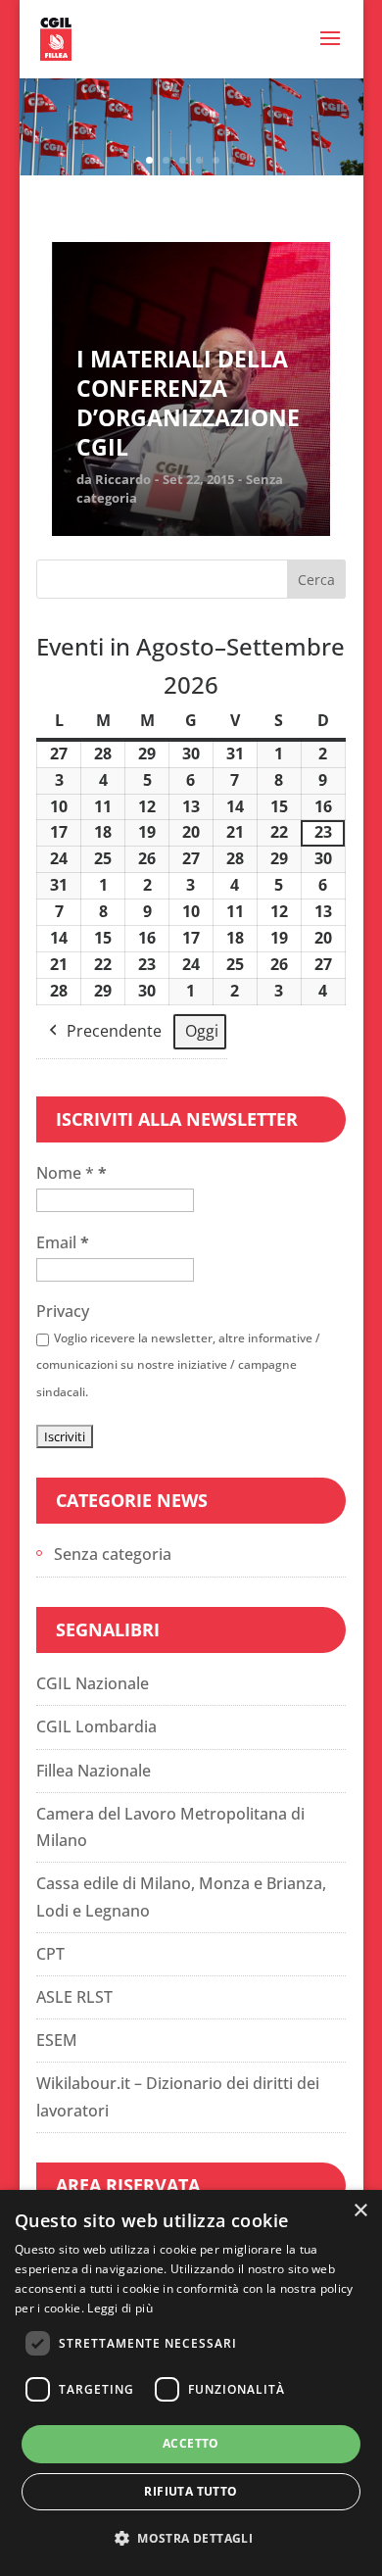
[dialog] (191, 2383)
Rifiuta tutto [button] (191, 2491)
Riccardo (123, 479)
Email (63, 1242)
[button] (191, 2538)
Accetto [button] (191, 2443)
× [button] (360, 2211)
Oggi (202, 1031)
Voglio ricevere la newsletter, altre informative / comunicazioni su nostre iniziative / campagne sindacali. (178, 1364)
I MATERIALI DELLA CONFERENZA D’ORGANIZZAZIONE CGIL (188, 404)
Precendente (114, 1031)
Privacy (63, 1311)
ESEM (57, 2040)
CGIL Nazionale (93, 1683)
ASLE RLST (74, 1997)
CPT (50, 1954)
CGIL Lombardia (96, 1726)
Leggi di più (120, 2308)
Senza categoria (113, 1554)
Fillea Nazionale (94, 1771)
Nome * (72, 1173)
